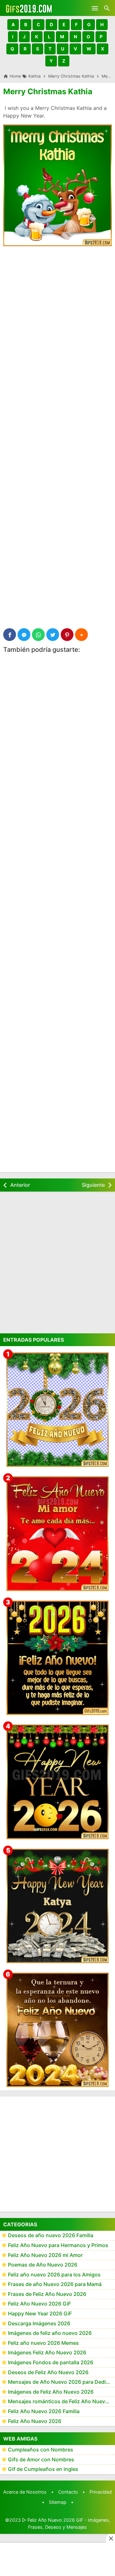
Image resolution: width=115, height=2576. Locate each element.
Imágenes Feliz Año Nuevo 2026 (47, 2352)
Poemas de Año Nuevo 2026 (43, 2265)
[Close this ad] (111, 2538)
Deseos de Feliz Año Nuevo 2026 (48, 2372)
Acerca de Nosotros (25, 2492)
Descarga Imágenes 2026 (39, 2323)
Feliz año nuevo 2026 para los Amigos (54, 2275)
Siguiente (93, 1185)
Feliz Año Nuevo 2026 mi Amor (45, 2255)
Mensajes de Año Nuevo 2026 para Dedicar (61, 2382)
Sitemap (58, 2502)
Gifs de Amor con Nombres (41, 2459)
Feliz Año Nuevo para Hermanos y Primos (58, 2245)
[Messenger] (24, 635)
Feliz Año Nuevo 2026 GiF (39, 2304)
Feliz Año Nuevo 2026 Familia (44, 2411)
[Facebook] (10, 635)
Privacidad (101, 2492)
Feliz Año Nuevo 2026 (35, 2421)
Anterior (20, 1185)
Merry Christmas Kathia (48, 91)
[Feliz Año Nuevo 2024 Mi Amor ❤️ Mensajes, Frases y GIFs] (57, 1534)
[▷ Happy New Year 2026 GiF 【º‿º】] (57, 1782)
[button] (13, 25)
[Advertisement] (57, 312)
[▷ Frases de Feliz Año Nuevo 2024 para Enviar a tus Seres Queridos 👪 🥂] (57, 2030)
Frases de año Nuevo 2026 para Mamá (55, 2284)
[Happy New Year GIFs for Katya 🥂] (57, 1906)
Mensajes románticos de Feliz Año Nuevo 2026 (61, 2401)
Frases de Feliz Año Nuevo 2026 (47, 2294)
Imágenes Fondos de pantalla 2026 (51, 2362)
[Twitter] (53, 635)
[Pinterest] (67, 635)
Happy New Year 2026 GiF (40, 2313)
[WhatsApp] (38, 635)
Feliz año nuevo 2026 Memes (43, 2343)
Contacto (68, 2492)
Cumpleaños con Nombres (41, 2450)
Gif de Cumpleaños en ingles (43, 2469)
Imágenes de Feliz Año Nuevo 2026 (51, 2392)
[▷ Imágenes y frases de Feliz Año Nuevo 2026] (57, 1658)
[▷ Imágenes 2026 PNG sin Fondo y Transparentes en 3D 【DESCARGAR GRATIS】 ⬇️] (57, 1410)
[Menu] (95, 8)
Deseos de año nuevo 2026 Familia (51, 2235)
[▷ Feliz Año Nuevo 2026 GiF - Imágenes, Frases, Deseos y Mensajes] (29, 8)
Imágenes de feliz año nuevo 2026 (50, 2333)
